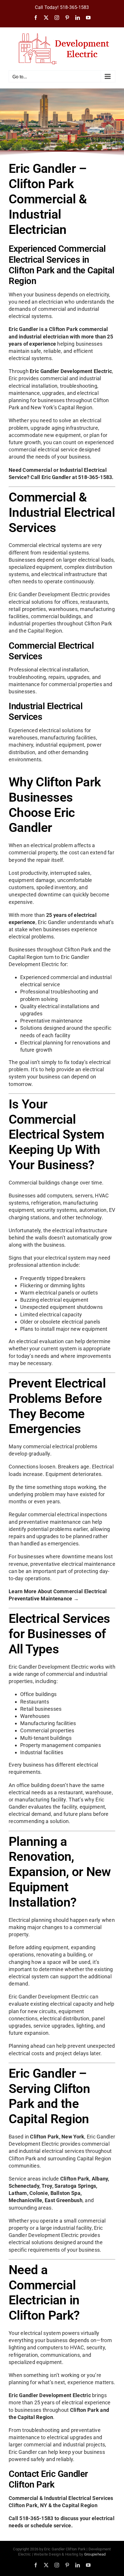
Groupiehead (95, 2554)
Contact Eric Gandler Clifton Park (48, 2479)
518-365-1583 (75, 7)
